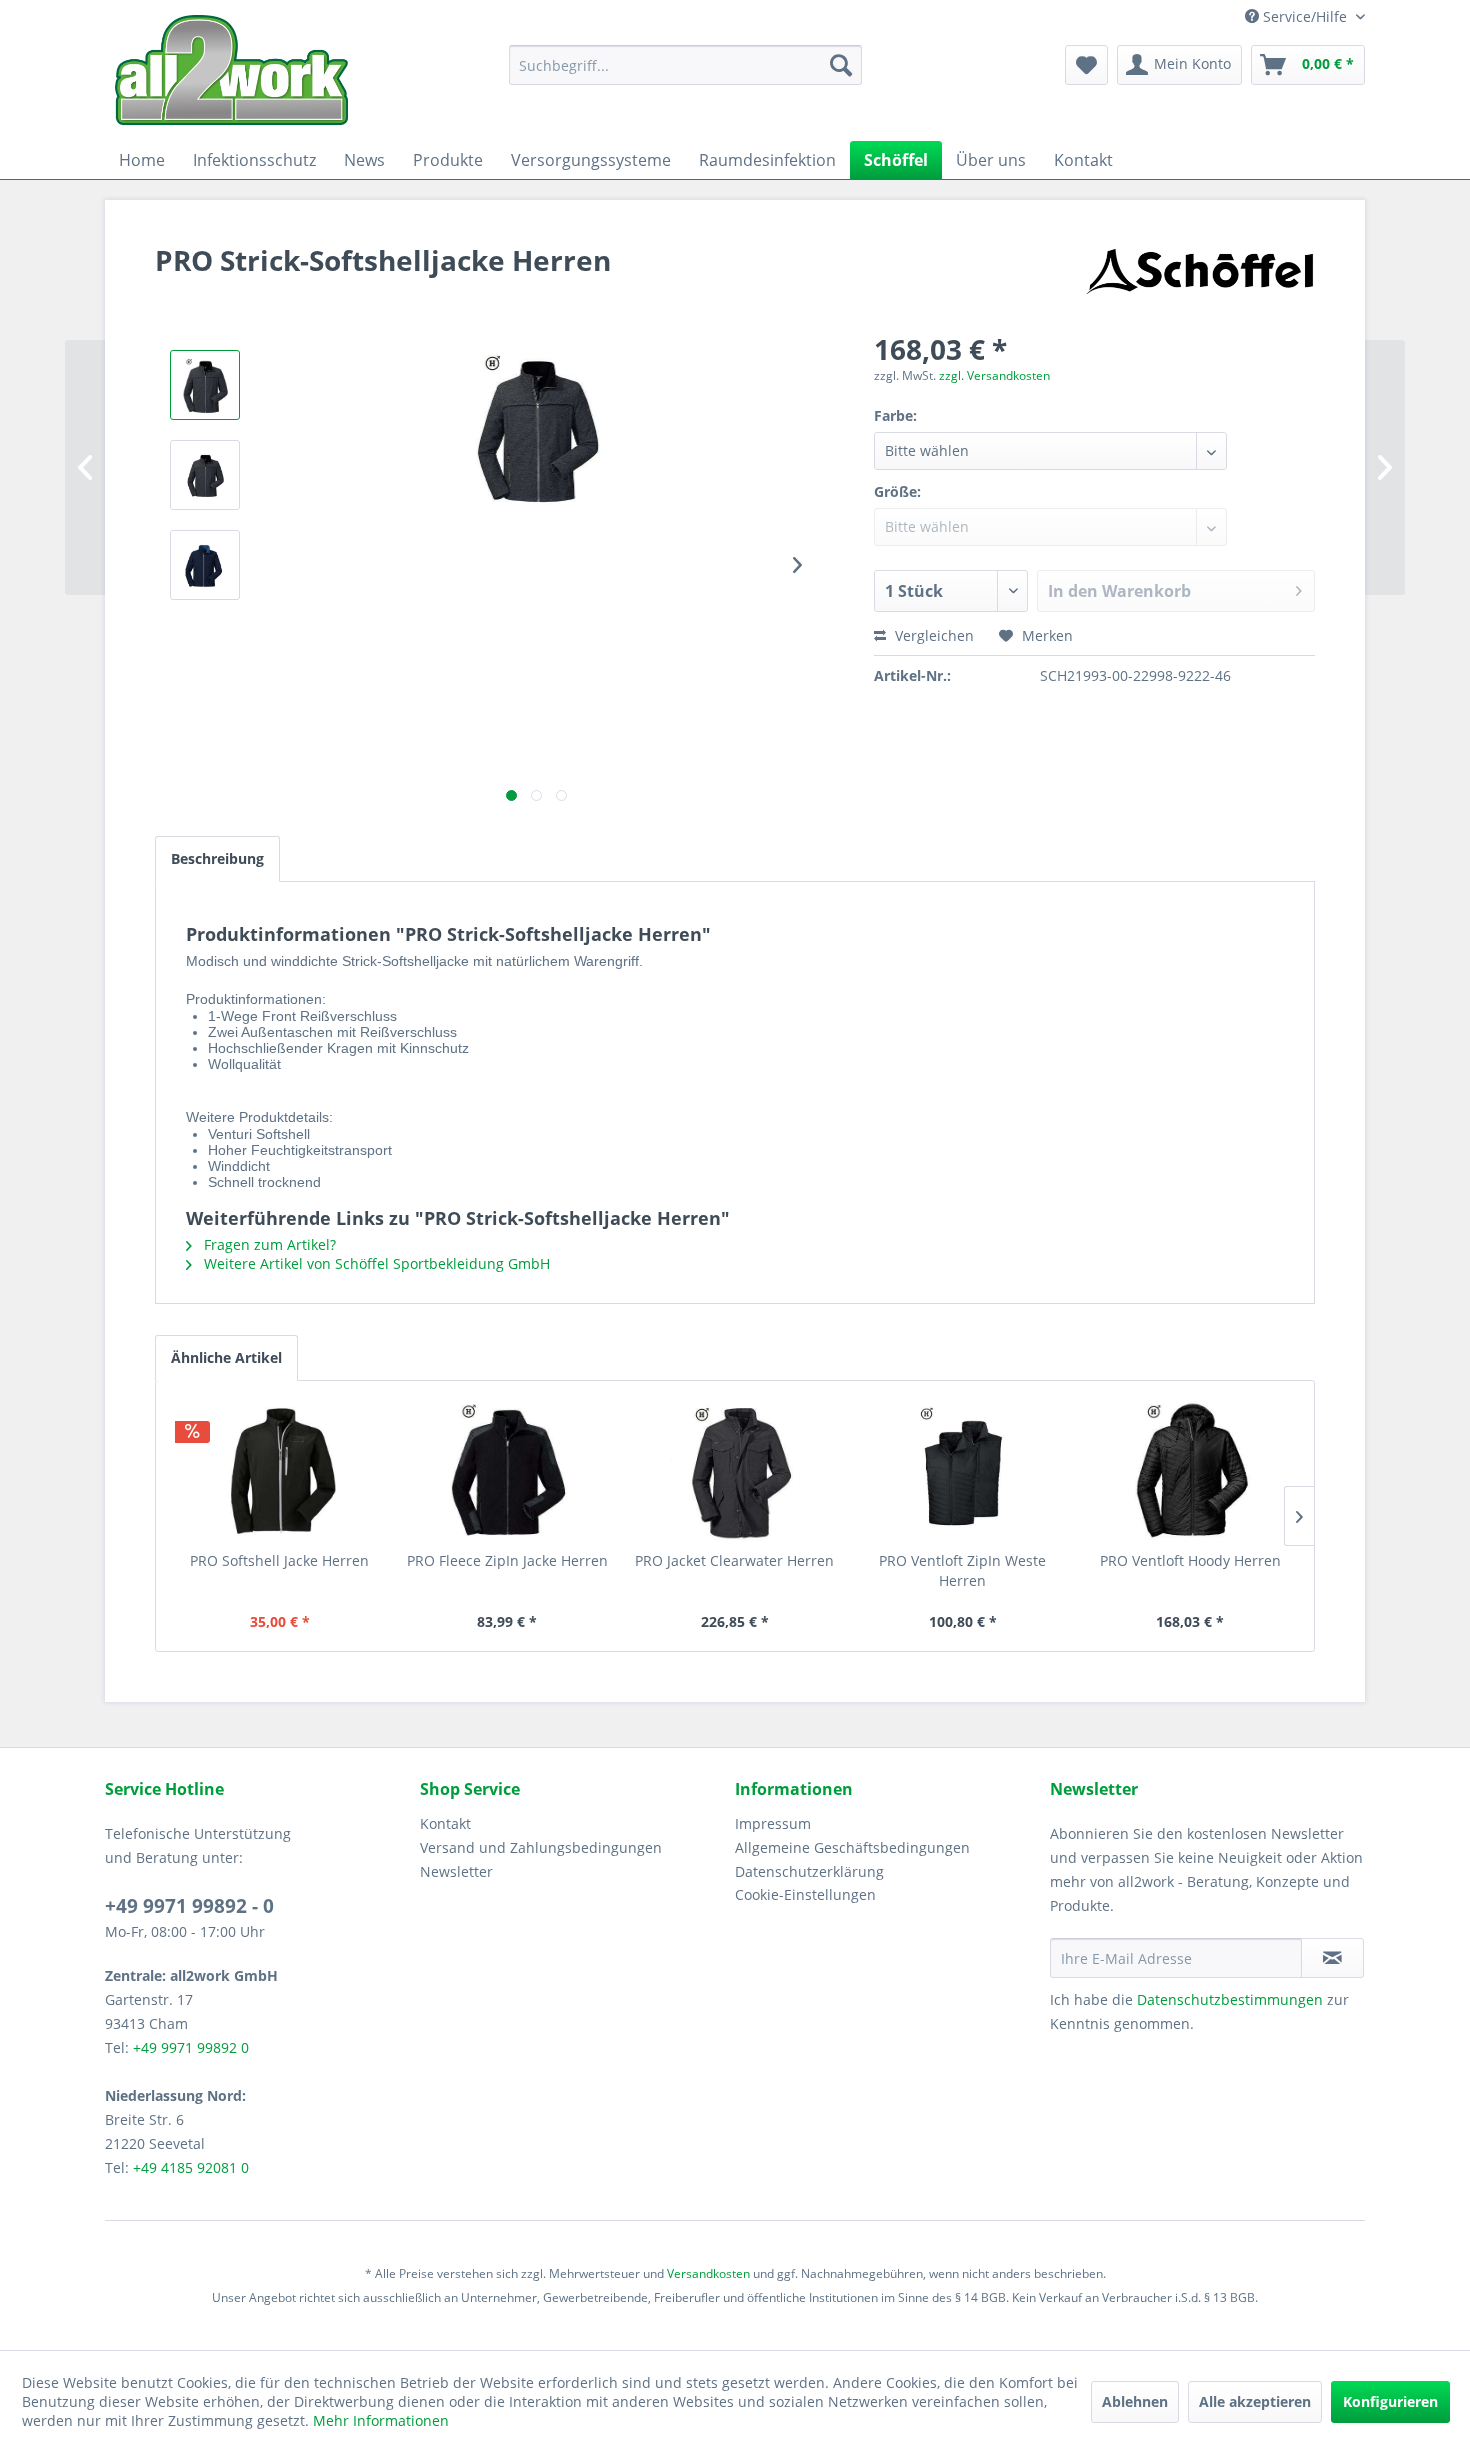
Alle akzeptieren (1255, 2401)
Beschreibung (217, 858)
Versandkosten (708, 2273)
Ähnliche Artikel (226, 1357)
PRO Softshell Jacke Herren (279, 1560)
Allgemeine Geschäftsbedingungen (852, 1847)
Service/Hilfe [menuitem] (1305, 16)
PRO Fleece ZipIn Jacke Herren (507, 1560)
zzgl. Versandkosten (994, 375)
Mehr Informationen (381, 2420)
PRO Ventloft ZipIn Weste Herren (962, 1570)
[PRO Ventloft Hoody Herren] (1190, 1471)
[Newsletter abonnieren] (1332, 1958)
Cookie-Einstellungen (805, 1894)
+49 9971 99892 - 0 (189, 1906)
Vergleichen (932, 635)
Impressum (773, 1823)
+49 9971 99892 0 (191, 2047)
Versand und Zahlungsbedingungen (541, 1847)
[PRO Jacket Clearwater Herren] (735, 1471)
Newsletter (456, 1871)
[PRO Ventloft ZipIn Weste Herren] (963, 1471)
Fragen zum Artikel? (268, 1244)
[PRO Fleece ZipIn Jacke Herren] (508, 1471)
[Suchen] (841, 65)
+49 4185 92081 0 (191, 2167)
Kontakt (445, 1823)
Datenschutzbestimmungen (1230, 1999)
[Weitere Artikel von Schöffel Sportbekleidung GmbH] (1199, 280)
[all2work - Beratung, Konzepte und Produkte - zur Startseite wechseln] (231, 70)
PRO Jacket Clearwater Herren (734, 1560)
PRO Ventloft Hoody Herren (1190, 1560)
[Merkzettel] (1086, 65)
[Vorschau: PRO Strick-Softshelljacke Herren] (205, 385)
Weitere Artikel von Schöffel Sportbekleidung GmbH (375, 1263)
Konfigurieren (1390, 2401)
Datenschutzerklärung (809, 1871)
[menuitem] (685, 65)
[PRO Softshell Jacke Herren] (280, 1471)
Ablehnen (1135, 2401)
